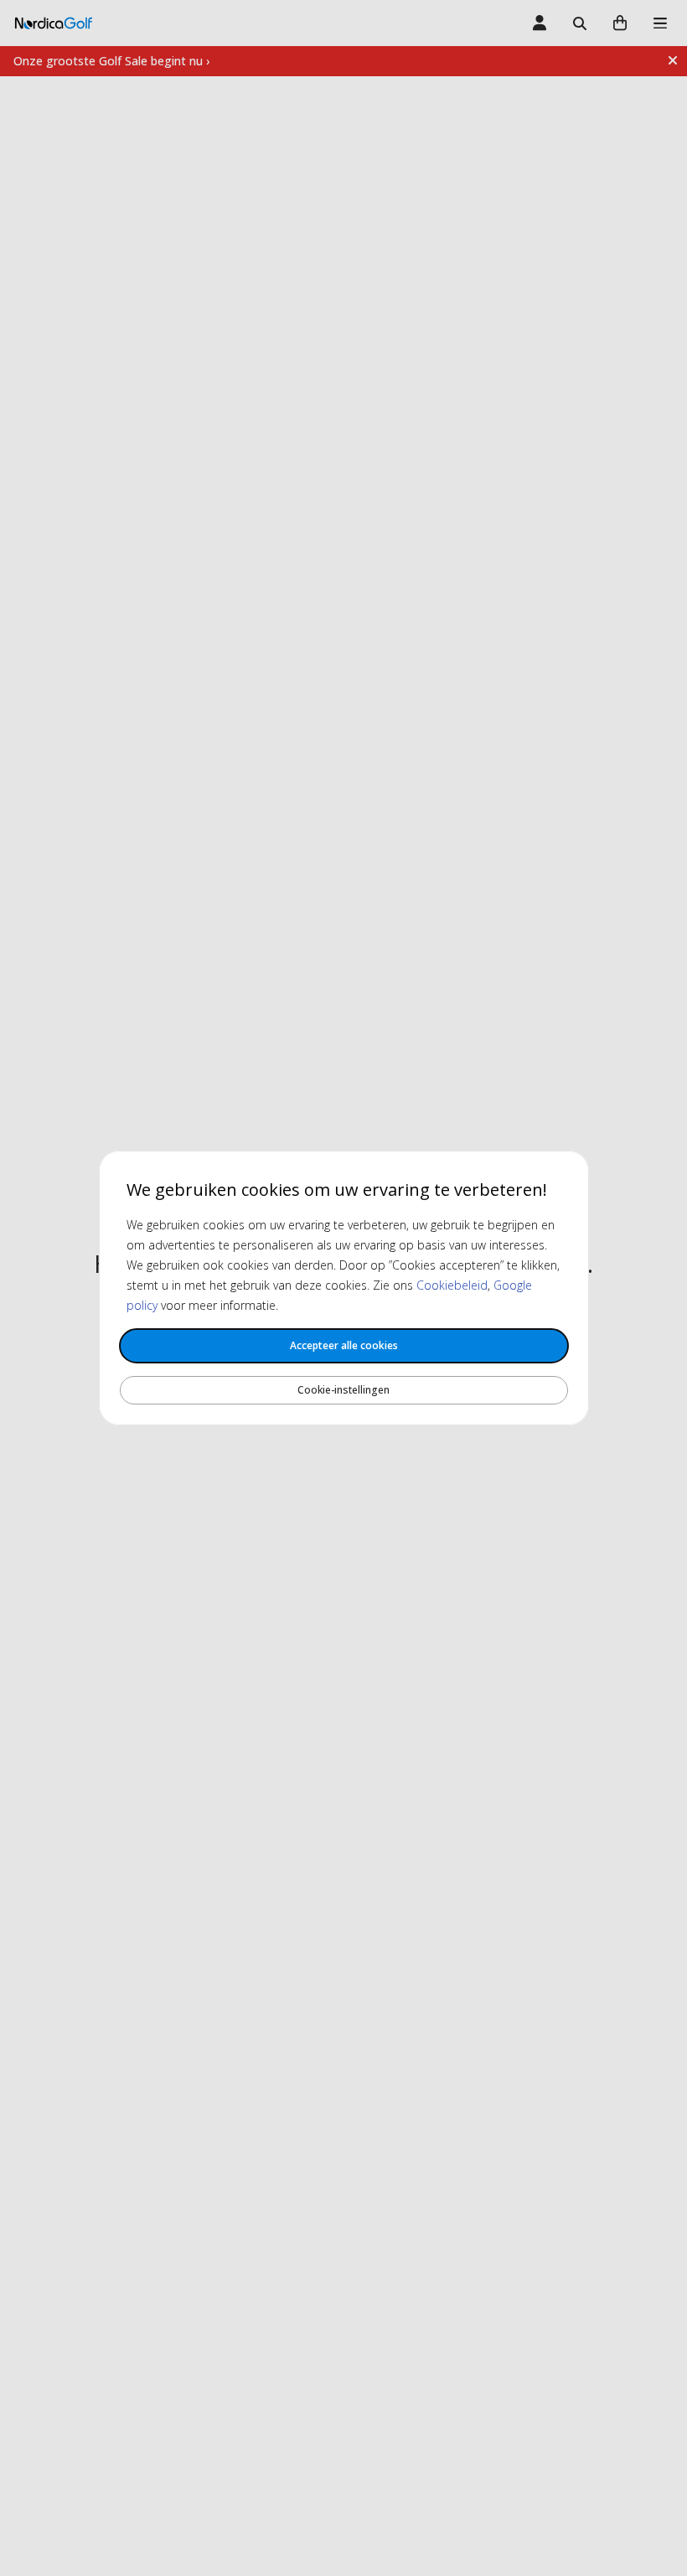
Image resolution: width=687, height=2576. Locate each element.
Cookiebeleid (452, 1285)
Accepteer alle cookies (344, 1345)
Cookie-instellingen (343, 1390)
